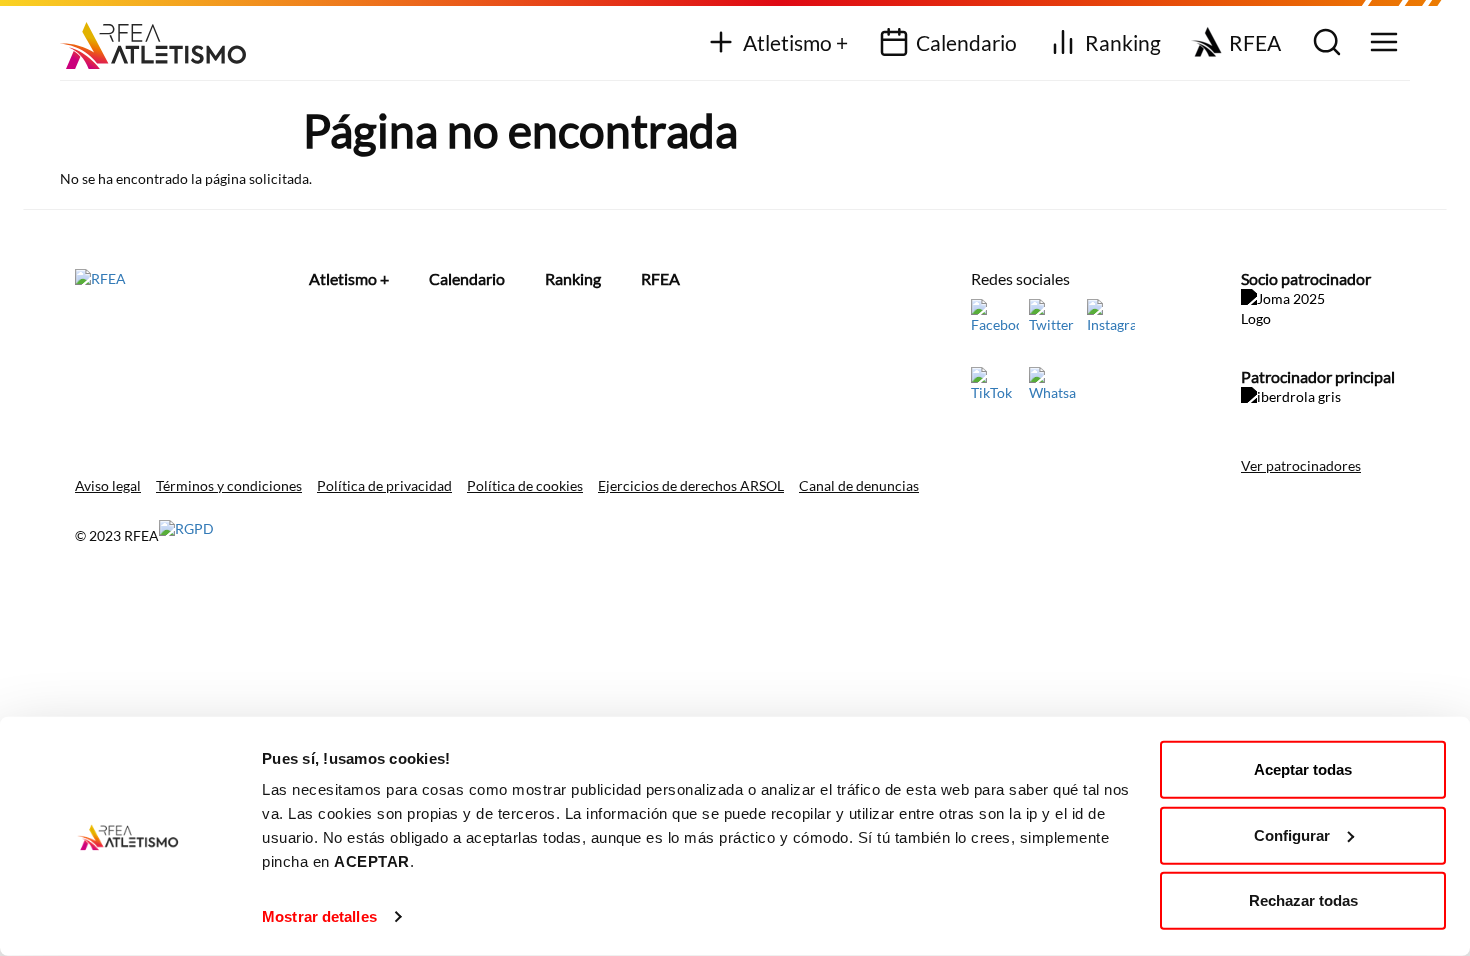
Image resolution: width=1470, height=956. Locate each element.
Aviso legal (108, 485)
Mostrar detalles (319, 916)
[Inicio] (160, 38)
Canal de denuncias (859, 485)
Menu (1381, 43)
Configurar (1292, 834)
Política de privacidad (384, 485)
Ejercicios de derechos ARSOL (691, 485)
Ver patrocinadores (1301, 465)
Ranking (1123, 42)
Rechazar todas (1303, 900)
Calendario (966, 42)
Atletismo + (795, 42)
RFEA (1255, 42)
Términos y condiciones (229, 485)
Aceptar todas (1303, 769)
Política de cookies (525, 485)
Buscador (1324, 43)
